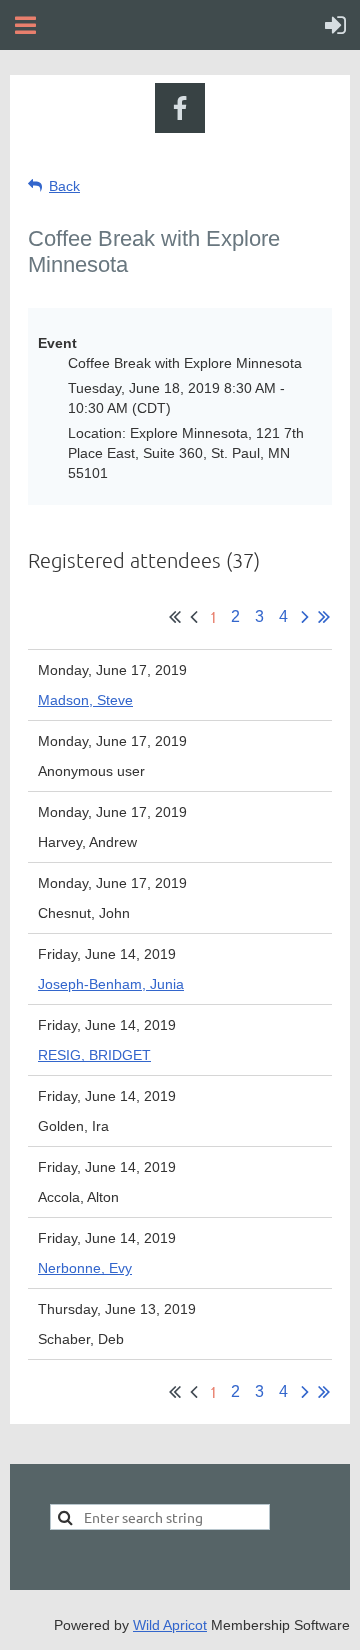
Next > (305, 617)
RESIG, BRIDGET (94, 1055)
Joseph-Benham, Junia (111, 984)
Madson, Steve (85, 700)
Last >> (324, 617)
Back (64, 186)
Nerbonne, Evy (85, 1268)
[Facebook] (180, 108)
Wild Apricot (170, 1625)
